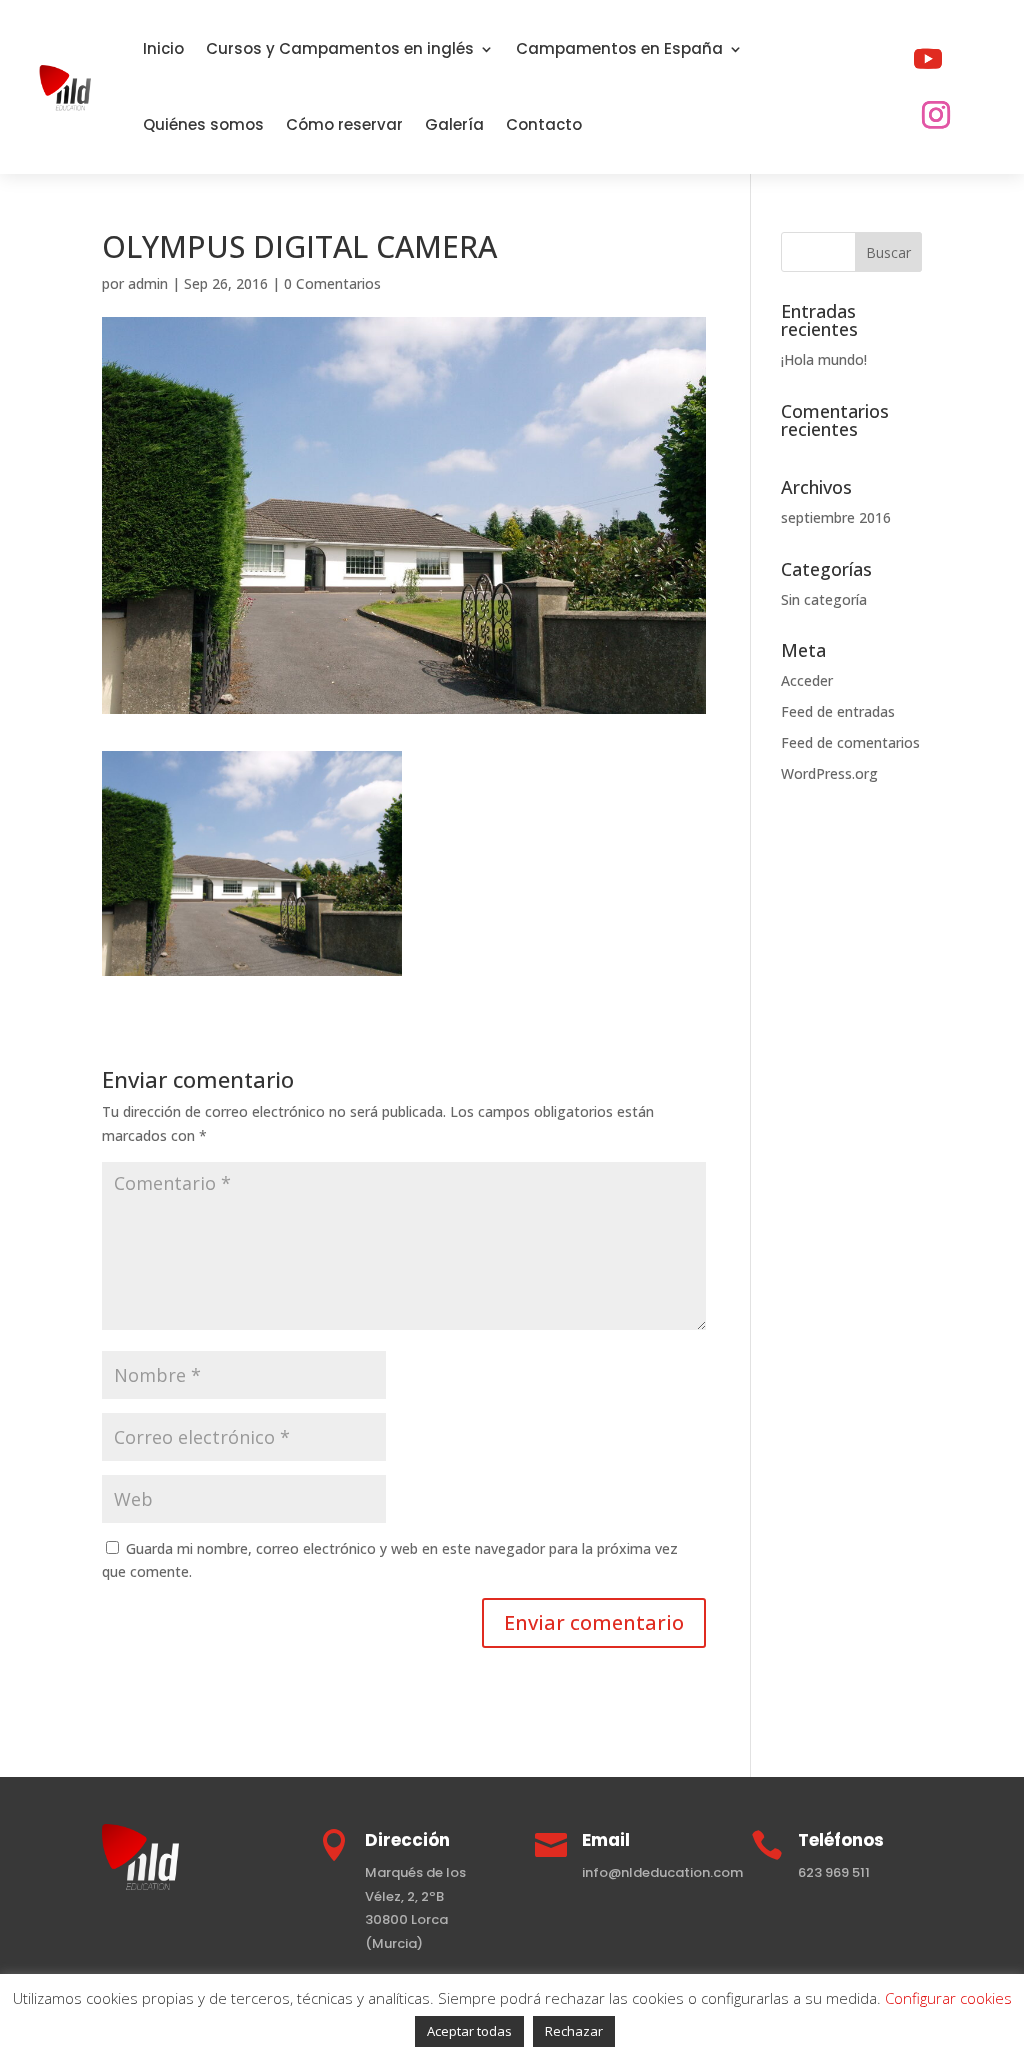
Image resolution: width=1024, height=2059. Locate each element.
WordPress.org (829, 773)
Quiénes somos (203, 124)
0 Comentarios (332, 283)
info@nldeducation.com (662, 1872)
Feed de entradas (838, 711)
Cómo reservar (344, 124)
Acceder (807, 680)
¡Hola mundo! (824, 359)
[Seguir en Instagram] (936, 115)
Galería (454, 124)
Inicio (163, 48)
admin (148, 283)
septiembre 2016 (836, 517)
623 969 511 (834, 1872)
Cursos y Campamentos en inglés (340, 48)
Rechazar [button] (574, 2031)
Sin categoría (824, 599)
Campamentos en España (619, 48)
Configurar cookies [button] (948, 1998)
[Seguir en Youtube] (928, 59)
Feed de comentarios (850, 742)
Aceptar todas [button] (469, 2031)
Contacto (544, 124)
